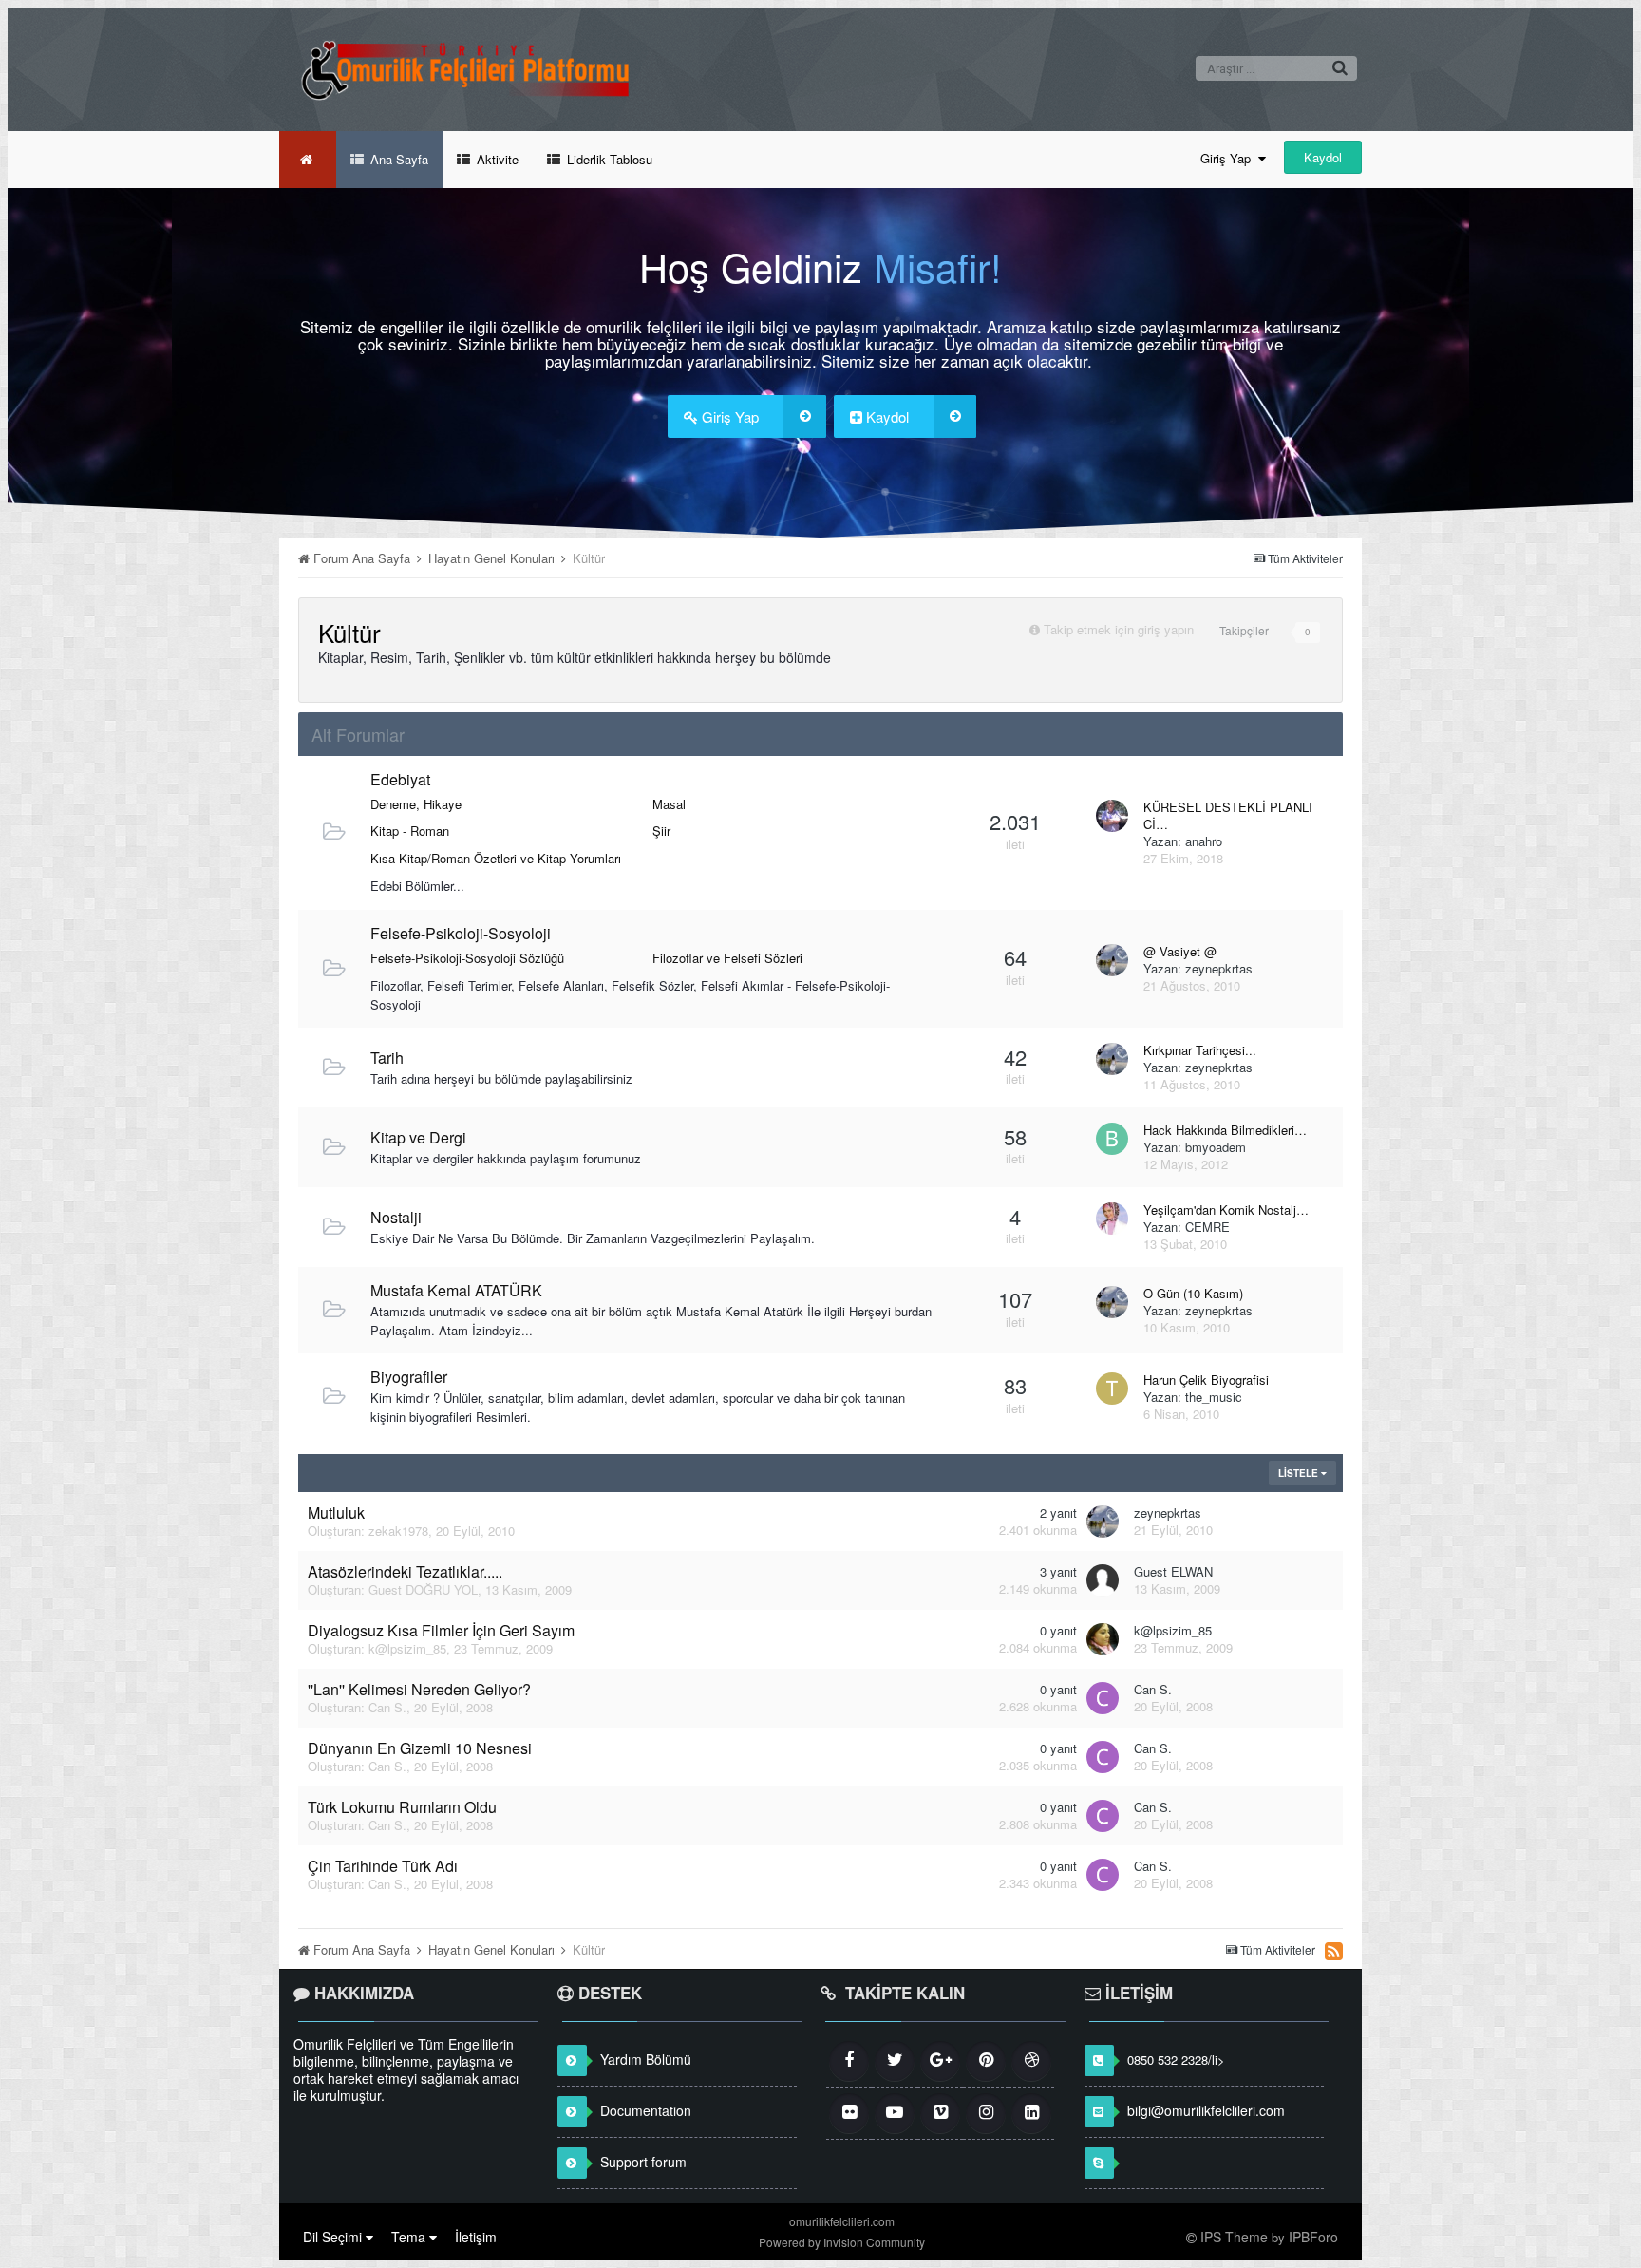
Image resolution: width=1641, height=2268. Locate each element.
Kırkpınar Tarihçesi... (1200, 1050)
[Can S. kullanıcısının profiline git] (1103, 1698)
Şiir (661, 831)
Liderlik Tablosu (608, 159)
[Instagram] (986, 2113)
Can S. (387, 1707)
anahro (1204, 841)
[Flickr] (849, 2113)
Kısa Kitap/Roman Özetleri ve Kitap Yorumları (496, 858)
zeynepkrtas (1219, 968)
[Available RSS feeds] (1334, 1951)
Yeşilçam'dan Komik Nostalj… (1226, 1210)
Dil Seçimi (334, 2237)
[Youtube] (895, 2113)
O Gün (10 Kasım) (1193, 1294)
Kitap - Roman (410, 831)
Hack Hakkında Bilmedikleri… (1225, 1130)
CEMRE (1207, 1227)
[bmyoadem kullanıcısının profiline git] (1112, 1139)
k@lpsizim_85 (407, 1648)
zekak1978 (398, 1531)
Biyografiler (409, 1377)
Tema (410, 2237)
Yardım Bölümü (646, 2059)
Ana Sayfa (397, 159)
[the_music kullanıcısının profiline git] (1112, 1389)
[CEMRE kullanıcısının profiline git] (1112, 1219)
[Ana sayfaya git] (308, 160)
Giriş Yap (1229, 158)
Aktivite (496, 159)
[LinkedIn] (1031, 2113)
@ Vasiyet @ (1180, 952)
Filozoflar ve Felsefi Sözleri (727, 958)
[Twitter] (895, 2061)
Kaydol (1323, 157)
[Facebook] (849, 2061)
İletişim (476, 2237)
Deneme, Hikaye (416, 804)
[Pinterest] (986, 2061)
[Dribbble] (1031, 2061)
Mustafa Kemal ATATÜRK (456, 1290)
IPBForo (1313, 2237)
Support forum (643, 2162)
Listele (1300, 1473)
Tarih (387, 1058)
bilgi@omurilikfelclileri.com (1206, 2110)
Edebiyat (400, 779)
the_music (1214, 1397)
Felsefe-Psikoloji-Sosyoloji (461, 933)
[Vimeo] (940, 2113)
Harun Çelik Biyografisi (1206, 1380)
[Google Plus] (940, 2061)
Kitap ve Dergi (418, 1137)
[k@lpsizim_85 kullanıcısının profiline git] (1103, 1639)
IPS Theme (1234, 2237)
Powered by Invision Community (842, 2242)
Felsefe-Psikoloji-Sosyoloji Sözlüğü (467, 958)
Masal (669, 804)
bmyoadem (1216, 1147)
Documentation (646, 2110)
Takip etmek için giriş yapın (1119, 629)
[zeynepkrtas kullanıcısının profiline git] (1112, 960)
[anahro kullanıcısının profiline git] (1112, 816)
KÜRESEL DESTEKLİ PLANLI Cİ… (1228, 816)
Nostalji (396, 1217)
